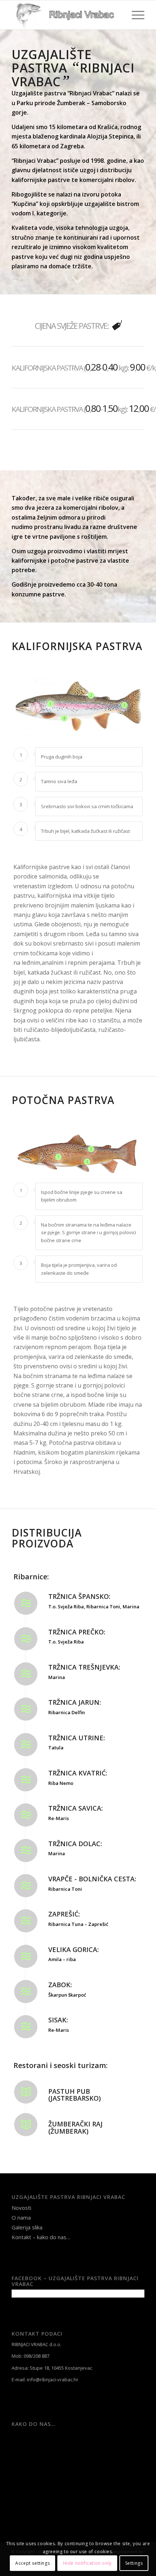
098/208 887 (36, 2356)
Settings (134, 2563)
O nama (21, 2217)
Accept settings (32, 2563)
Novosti (21, 2208)
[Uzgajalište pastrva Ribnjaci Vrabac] (65, 15)
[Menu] (134, 15)
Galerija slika (27, 2227)
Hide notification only (87, 2563)
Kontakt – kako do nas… (41, 2237)
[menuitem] (134, 15)
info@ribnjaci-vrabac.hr (53, 2379)
